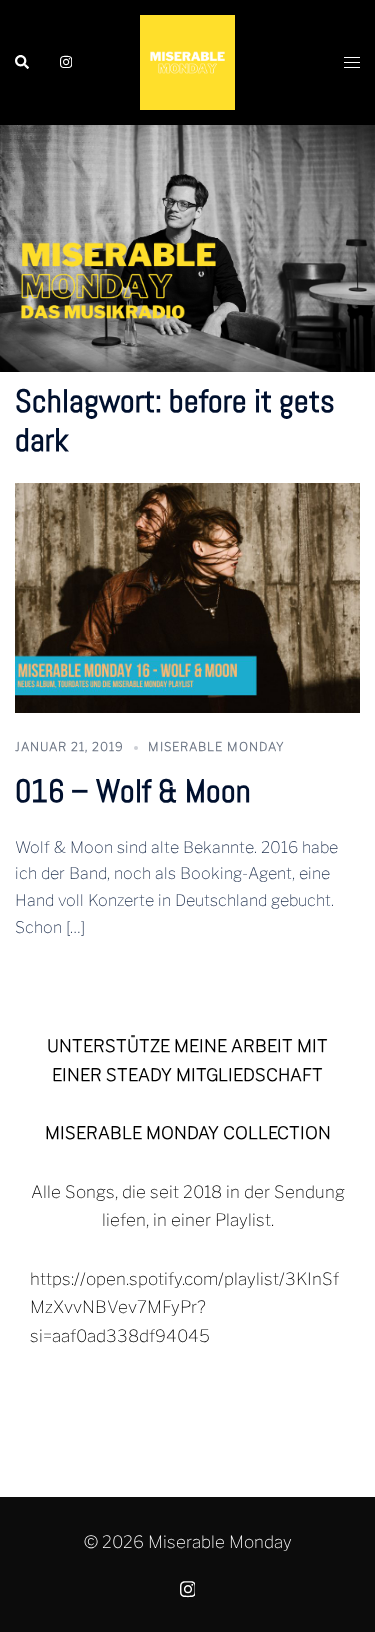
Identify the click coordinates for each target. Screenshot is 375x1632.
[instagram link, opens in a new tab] (64, 60)
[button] (23, 62)
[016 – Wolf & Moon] (187, 597)
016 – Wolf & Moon (133, 791)
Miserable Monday (216, 746)
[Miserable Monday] (187, 61)
